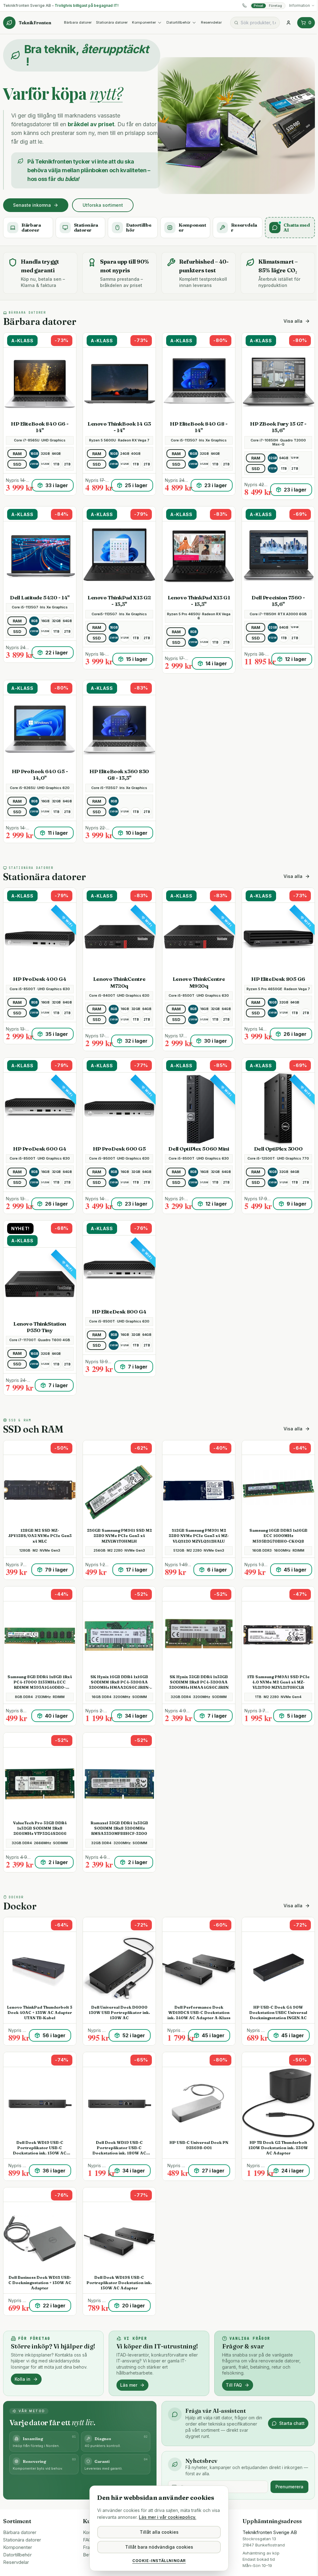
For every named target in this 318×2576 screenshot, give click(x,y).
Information (300, 5)
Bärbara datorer (78, 22)
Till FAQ (234, 2385)
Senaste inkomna (32, 205)
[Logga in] (288, 23)
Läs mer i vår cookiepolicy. (168, 2517)
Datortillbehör (178, 22)
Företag (275, 6)
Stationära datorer (112, 22)
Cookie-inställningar (159, 2561)
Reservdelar (211, 22)
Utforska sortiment (103, 205)
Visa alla (293, 321)
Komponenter (144, 22)
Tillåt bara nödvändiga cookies (159, 2547)
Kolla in (23, 2379)
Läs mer (129, 2385)
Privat (259, 6)
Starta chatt (292, 2423)
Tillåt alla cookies (159, 2532)
